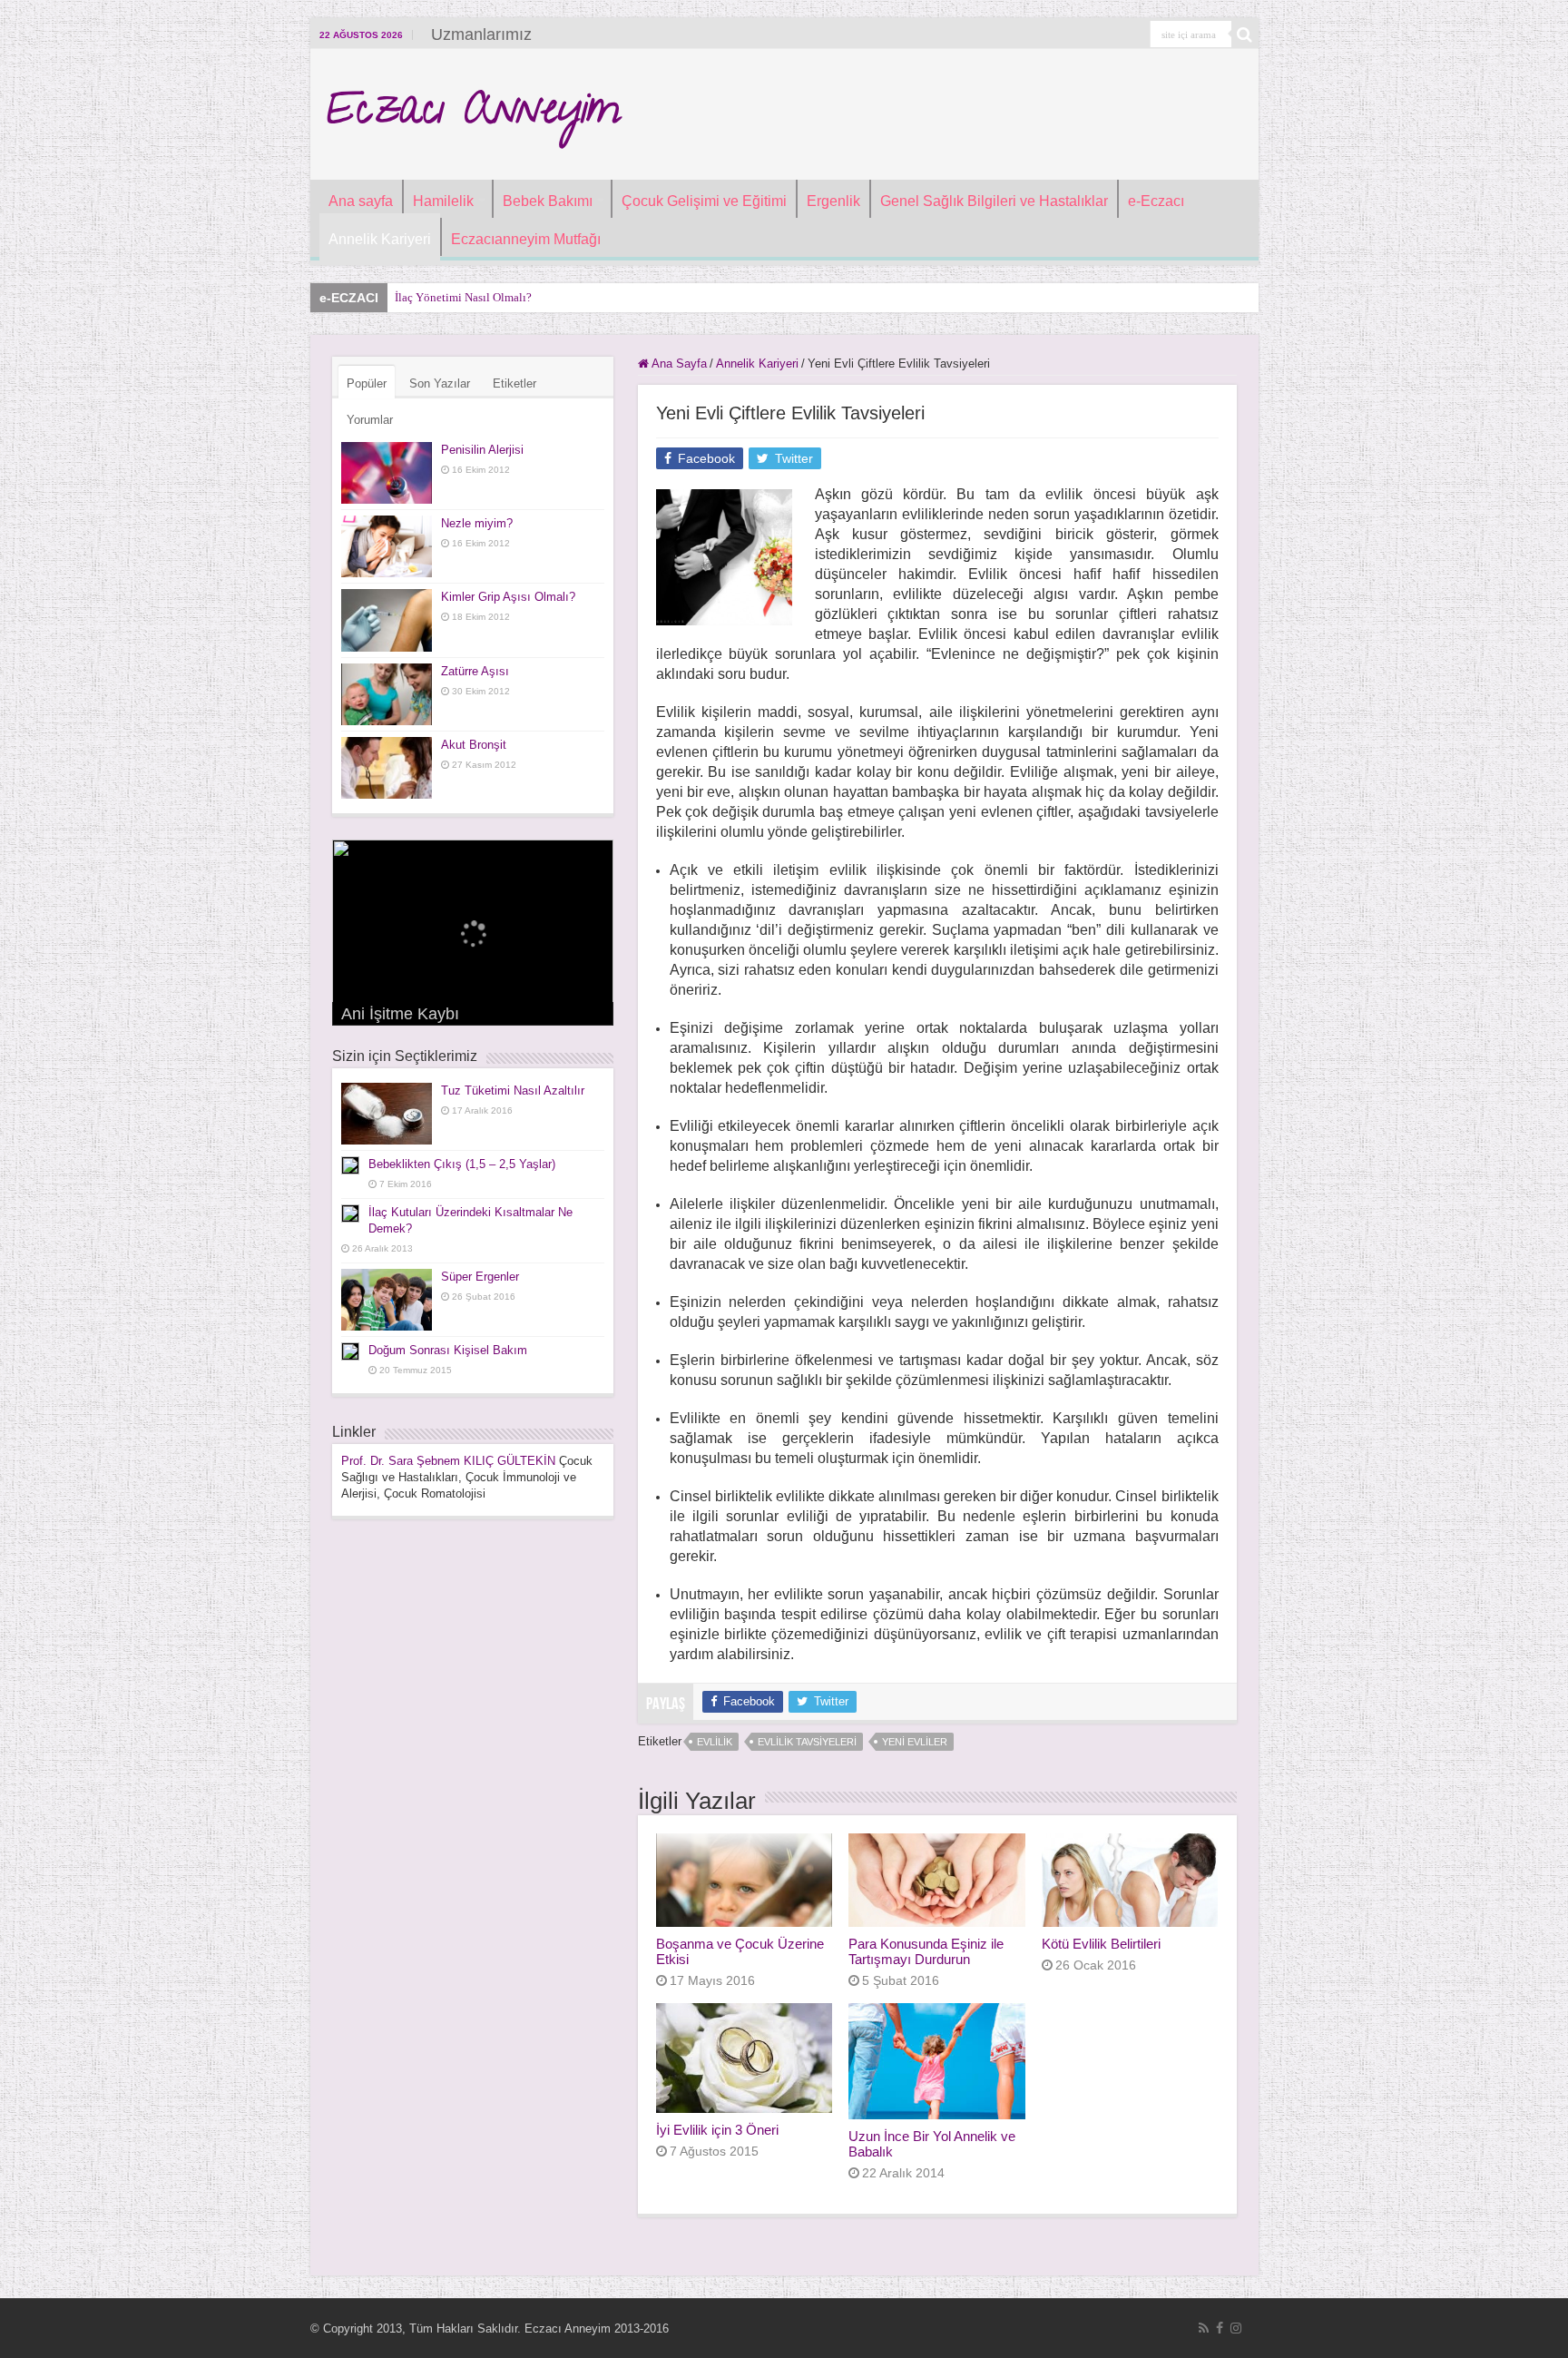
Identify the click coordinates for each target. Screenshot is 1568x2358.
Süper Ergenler (480, 1277)
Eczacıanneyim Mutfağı (526, 239)
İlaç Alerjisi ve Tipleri (448, 297)
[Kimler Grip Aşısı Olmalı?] (387, 620)
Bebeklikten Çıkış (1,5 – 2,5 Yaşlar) (462, 1164)
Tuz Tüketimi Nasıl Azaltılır (513, 1091)
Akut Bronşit (474, 745)
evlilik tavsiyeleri (807, 1742)
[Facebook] (1220, 2328)
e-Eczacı (1156, 201)
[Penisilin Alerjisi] (387, 473)
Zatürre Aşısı (475, 671)
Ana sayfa (361, 201)
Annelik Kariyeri (380, 239)
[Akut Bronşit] (387, 768)
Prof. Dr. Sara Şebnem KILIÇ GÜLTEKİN (448, 1461)
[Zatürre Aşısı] (387, 694)
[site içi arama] (1245, 34)
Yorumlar (370, 420)
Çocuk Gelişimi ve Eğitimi (704, 201)
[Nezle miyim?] (387, 546)
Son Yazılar (440, 383)
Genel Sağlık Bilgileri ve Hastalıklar (994, 201)
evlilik (715, 1742)
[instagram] (1236, 2328)
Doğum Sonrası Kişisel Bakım (448, 1350)
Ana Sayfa (678, 364)
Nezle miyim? (477, 523)
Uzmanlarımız (481, 34)
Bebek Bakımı (548, 201)
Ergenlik (833, 201)
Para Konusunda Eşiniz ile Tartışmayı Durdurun (926, 1951)
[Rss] (1204, 2328)
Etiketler (514, 383)
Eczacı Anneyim (472, 114)
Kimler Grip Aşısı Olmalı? (508, 597)
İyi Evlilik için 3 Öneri (717, 2130)
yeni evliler (915, 1742)
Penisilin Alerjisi (482, 450)
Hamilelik (443, 201)
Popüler (367, 383)
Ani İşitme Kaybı (400, 1014)
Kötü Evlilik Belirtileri (1101, 1944)
